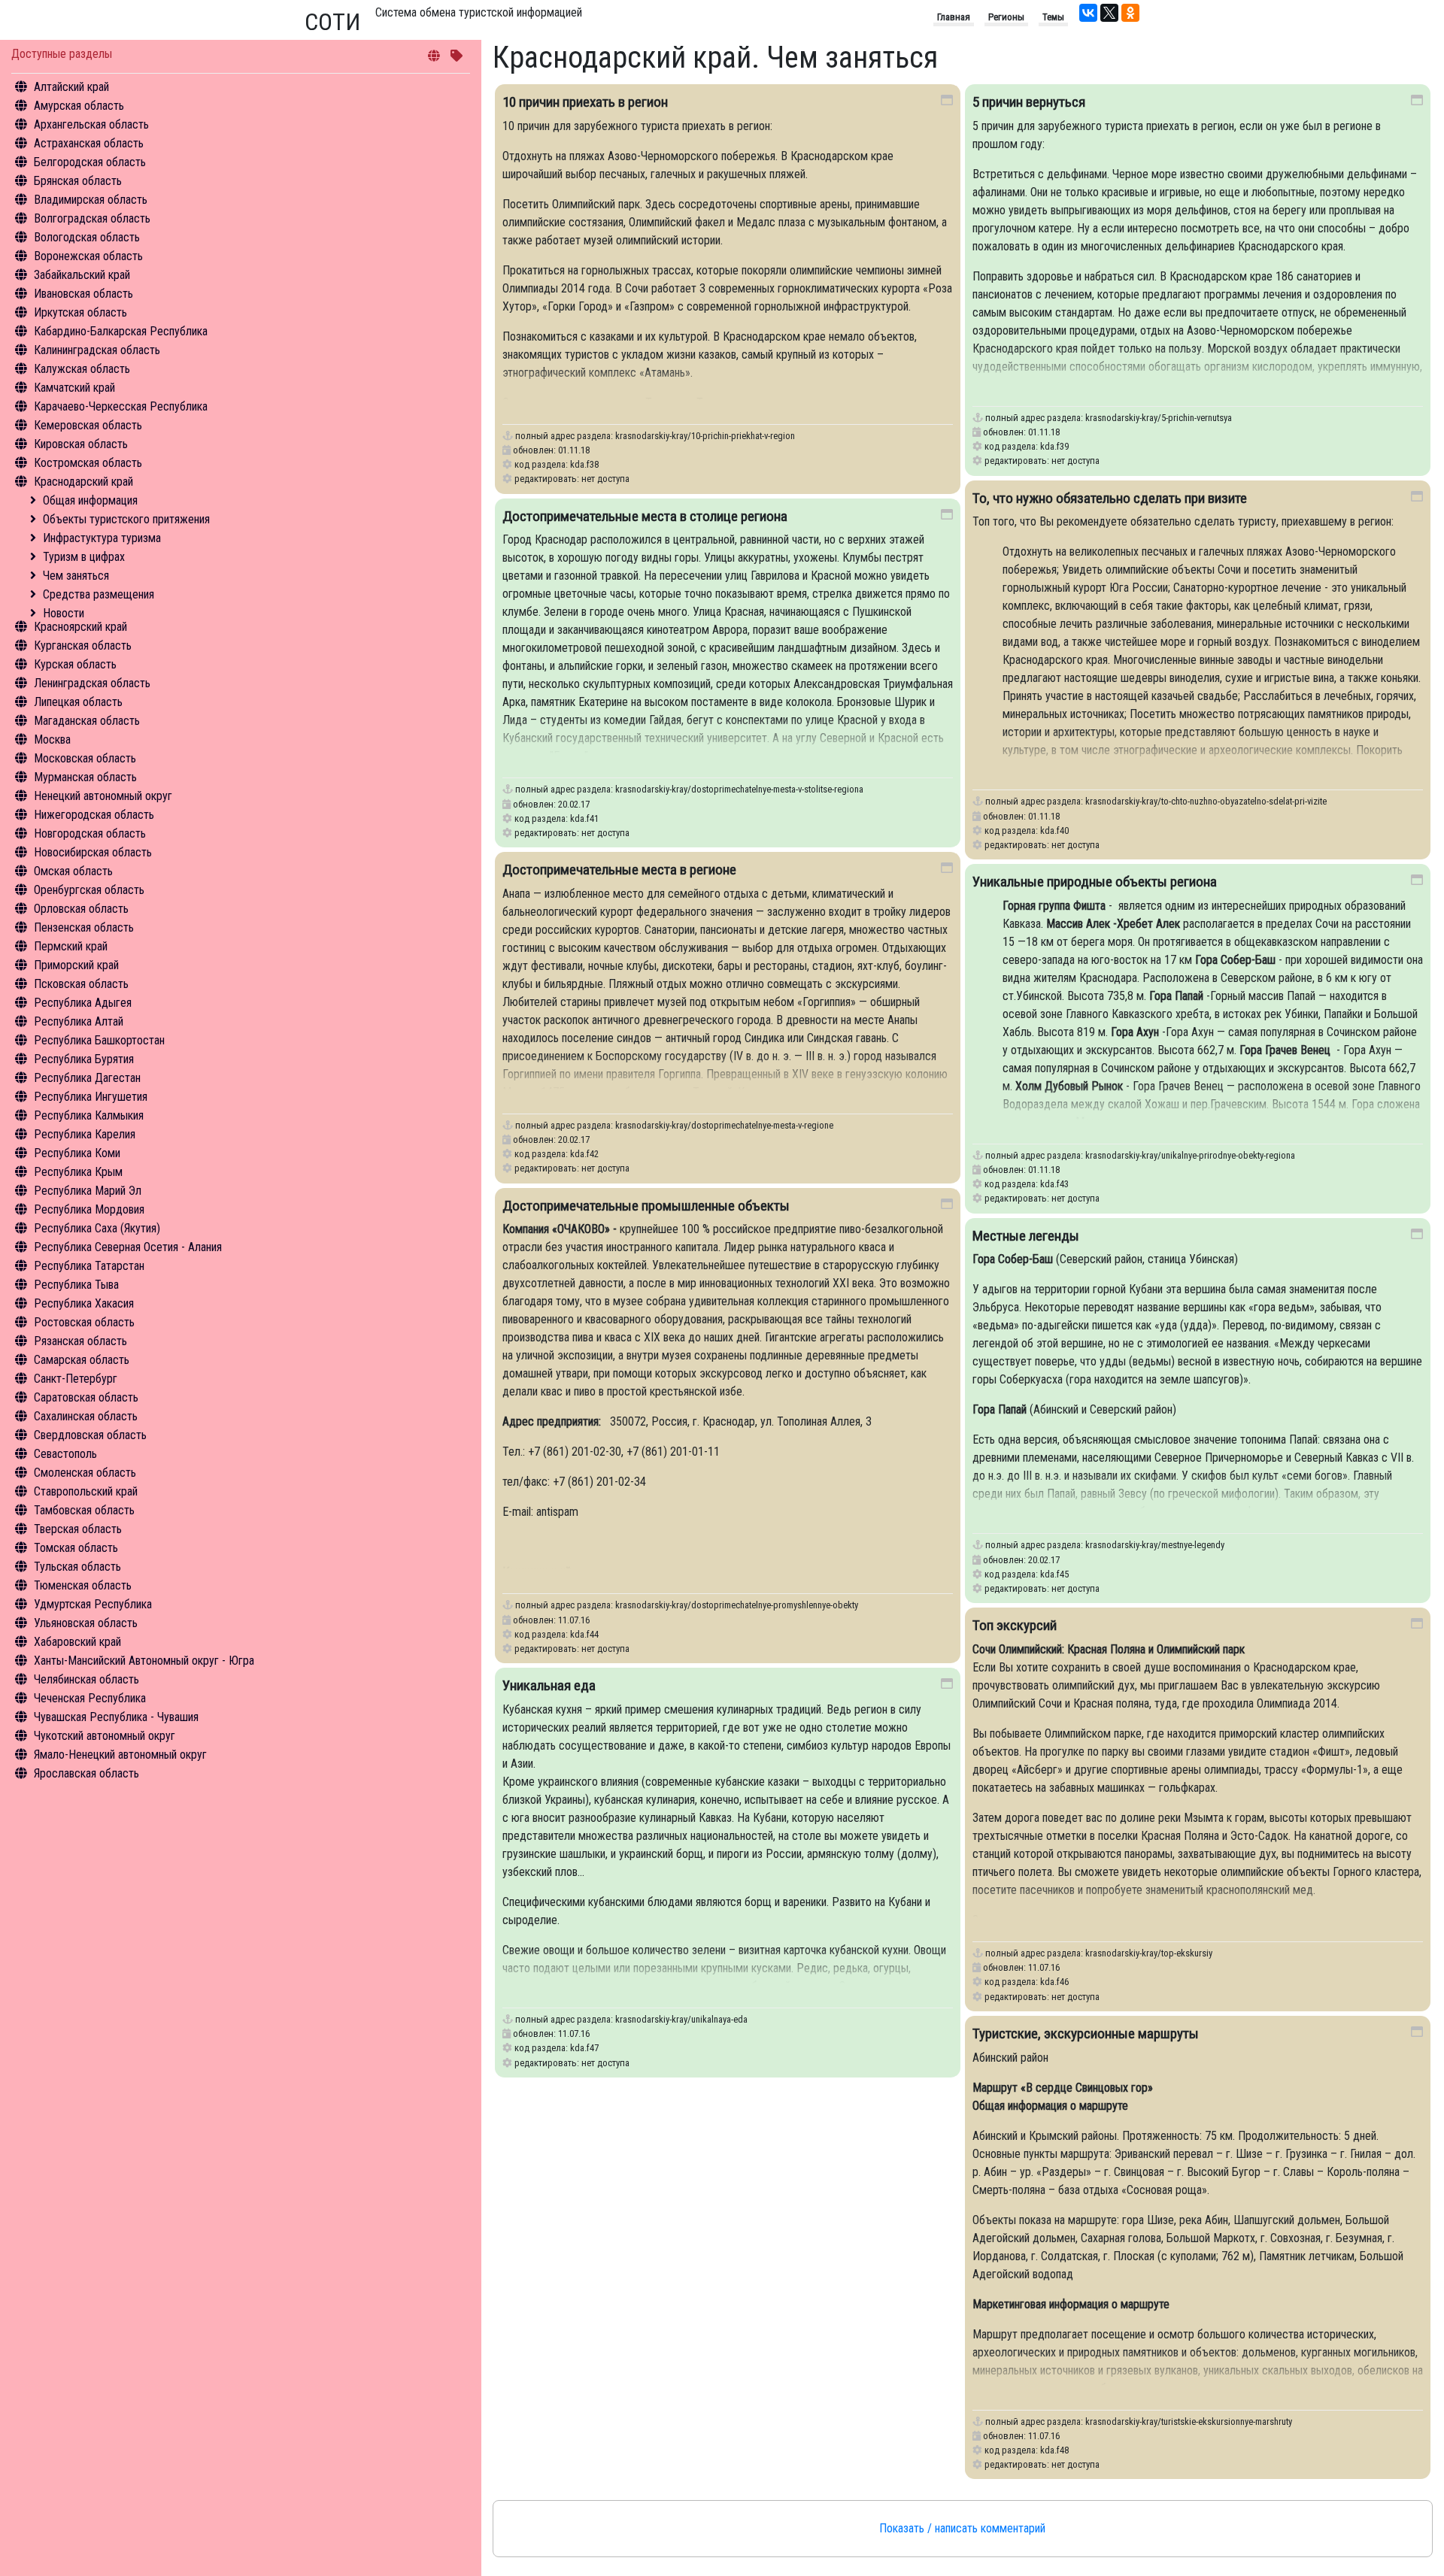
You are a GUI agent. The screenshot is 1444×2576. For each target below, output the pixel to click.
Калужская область (82, 369)
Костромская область (88, 463)
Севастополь (65, 1454)
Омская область (73, 871)
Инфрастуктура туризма (102, 538)
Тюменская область (83, 1585)
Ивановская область (83, 294)
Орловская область (81, 909)
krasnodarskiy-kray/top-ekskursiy (1149, 1953)
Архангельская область (91, 124)
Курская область (75, 664)
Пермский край (71, 946)
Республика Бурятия (84, 1059)
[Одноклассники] (1130, 13)
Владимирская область (91, 200)
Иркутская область (80, 312)
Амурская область (79, 106)
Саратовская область (86, 1397)
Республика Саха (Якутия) (97, 1228)
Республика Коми (77, 1153)
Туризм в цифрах (84, 557)
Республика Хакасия (84, 1303)
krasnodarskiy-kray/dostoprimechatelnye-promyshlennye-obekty (737, 1605)
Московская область (85, 758)
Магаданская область (87, 721)
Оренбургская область (89, 890)
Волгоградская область (92, 218)
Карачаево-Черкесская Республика (121, 406)
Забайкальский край (82, 275)
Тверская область (78, 1529)
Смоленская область (85, 1473)
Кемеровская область (88, 425)
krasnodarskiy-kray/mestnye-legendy (1155, 1545)
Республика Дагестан (87, 1078)
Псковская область (81, 984)
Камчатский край (74, 388)
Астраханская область (89, 143)
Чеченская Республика (90, 1698)
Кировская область (81, 444)
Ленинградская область (92, 683)
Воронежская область (88, 256)
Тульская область (77, 1567)
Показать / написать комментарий (962, 2528)
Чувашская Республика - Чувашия (116, 1717)
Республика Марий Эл (88, 1191)
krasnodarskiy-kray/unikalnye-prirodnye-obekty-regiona (1190, 1155)
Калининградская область (97, 350)
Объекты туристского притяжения (126, 519)
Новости (64, 613)
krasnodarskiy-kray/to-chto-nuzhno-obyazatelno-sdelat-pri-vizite (1206, 801)
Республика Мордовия (89, 1209)
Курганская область (83, 646)
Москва (52, 739)
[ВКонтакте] (1088, 13)
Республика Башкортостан (99, 1040)
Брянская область (78, 181)
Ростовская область (84, 1322)
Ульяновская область (86, 1623)
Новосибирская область (93, 852)
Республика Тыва (76, 1285)
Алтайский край (71, 87)
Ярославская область (86, 1773)
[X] (1109, 13)
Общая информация (90, 500)
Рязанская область (80, 1341)
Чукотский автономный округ (105, 1736)
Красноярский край (80, 627)
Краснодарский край (83, 482)
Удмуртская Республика (93, 1604)
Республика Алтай (79, 1021)
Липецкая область (78, 702)
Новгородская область (90, 833)
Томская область (76, 1548)
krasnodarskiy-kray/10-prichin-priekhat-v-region (705, 436)
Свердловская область (90, 1435)
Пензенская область (84, 927)
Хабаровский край (77, 1642)
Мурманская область (85, 777)
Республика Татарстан (89, 1266)
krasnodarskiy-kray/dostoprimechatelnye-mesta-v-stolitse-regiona (739, 789)
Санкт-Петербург (76, 1379)
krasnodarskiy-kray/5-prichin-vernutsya (1159, 418)
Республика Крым (78, 1172)
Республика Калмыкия (89, 1115)
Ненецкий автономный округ (103, 796)
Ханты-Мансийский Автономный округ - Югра (144, 1661)
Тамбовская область (84, 1510)
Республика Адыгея (83, 1003)
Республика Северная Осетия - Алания (128, 1247)
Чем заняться (76, 576)
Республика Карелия (85, 1134)
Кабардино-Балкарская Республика (121, 331)
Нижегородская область (94, 815)
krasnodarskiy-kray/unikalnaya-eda (681, 2019)
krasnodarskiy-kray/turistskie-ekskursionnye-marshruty (1189, 2421)
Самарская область (82, 1360)
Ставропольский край (86, 1491)
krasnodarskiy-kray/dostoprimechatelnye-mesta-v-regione (724, 1125)
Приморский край (76, 965)
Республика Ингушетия (91, 1097)
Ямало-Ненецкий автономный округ (120, 1755)
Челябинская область (86, 1679)
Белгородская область (90, 162)
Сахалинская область (86, 1416)
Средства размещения (99, 594)
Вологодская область (87, 237)
